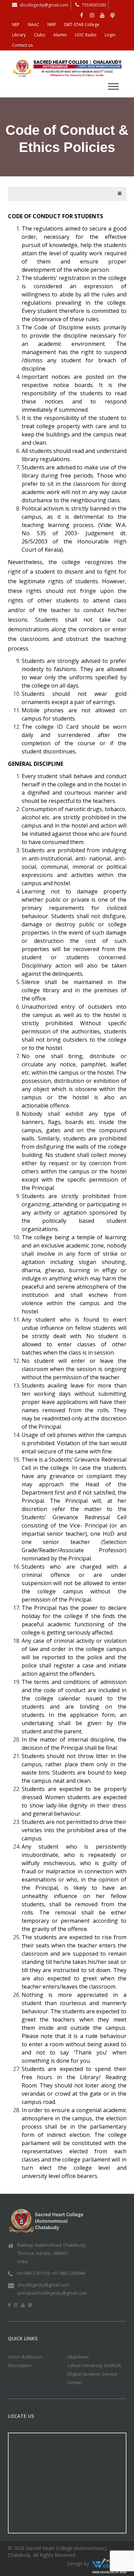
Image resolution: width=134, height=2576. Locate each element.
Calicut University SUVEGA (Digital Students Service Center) (94, 2374)
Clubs (40, 35)
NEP (16, 25)
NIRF (52, 25)
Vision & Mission (25, 2357)
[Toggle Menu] (113, 86)
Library (19, 35)
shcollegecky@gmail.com (44, 5)
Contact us (22, 45)
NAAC (33, 25)
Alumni (60, 35)
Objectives (78, 2357)
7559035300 (94, 5)
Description (20, 2365)
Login (110, 35)
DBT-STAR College (82, 25)
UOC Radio (86, 35)
